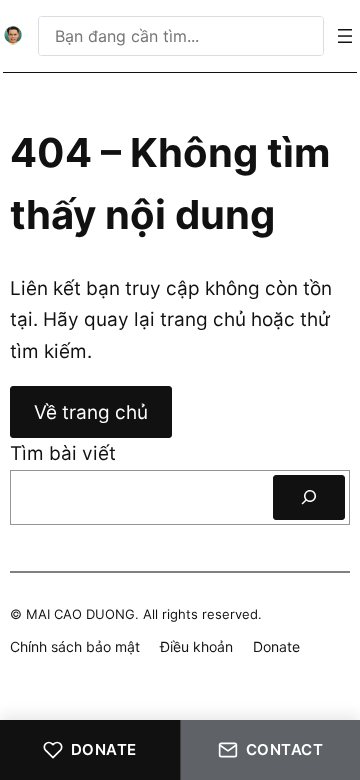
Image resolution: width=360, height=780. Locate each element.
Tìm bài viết (63, 453)
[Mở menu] (345, 36)
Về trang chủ (91, 412)
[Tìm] (309, 497)
